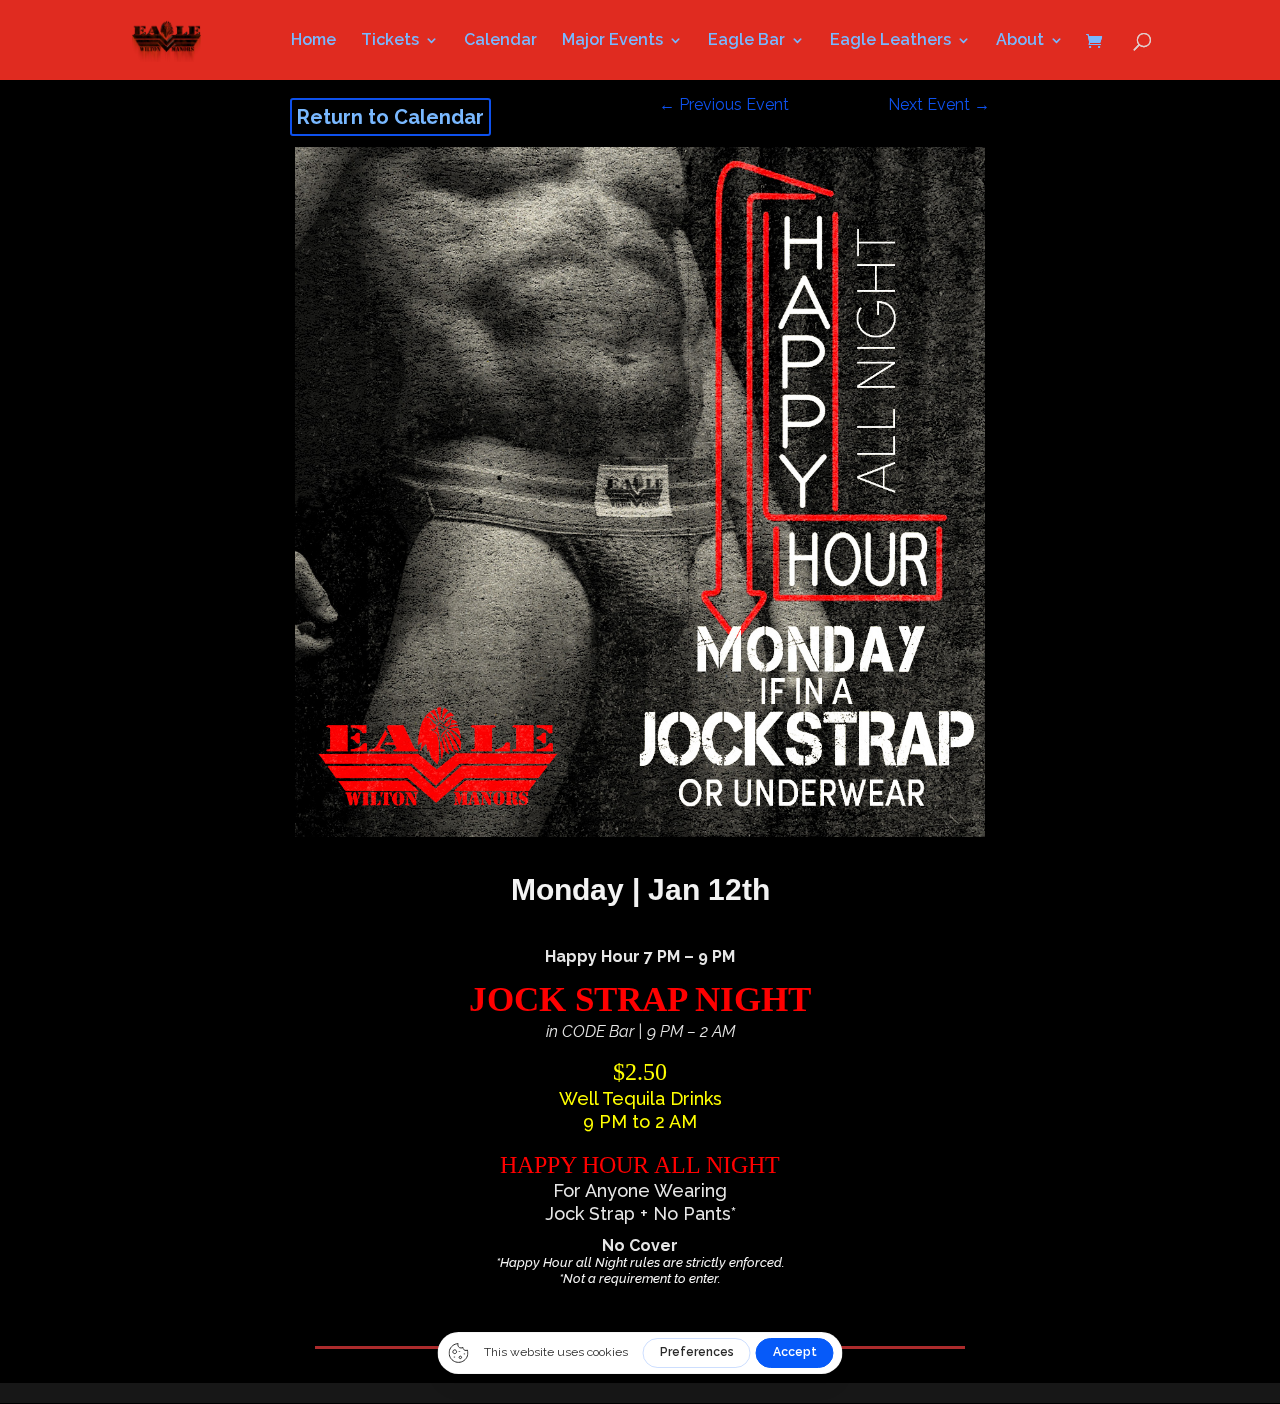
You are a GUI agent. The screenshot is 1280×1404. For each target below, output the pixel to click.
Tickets (390, 41)
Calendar (500, 41)
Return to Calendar (390, 117)
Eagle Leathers (890, 41)
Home (313, 41)
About (1020, 41)
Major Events (612, 41)
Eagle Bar (746, 41)
